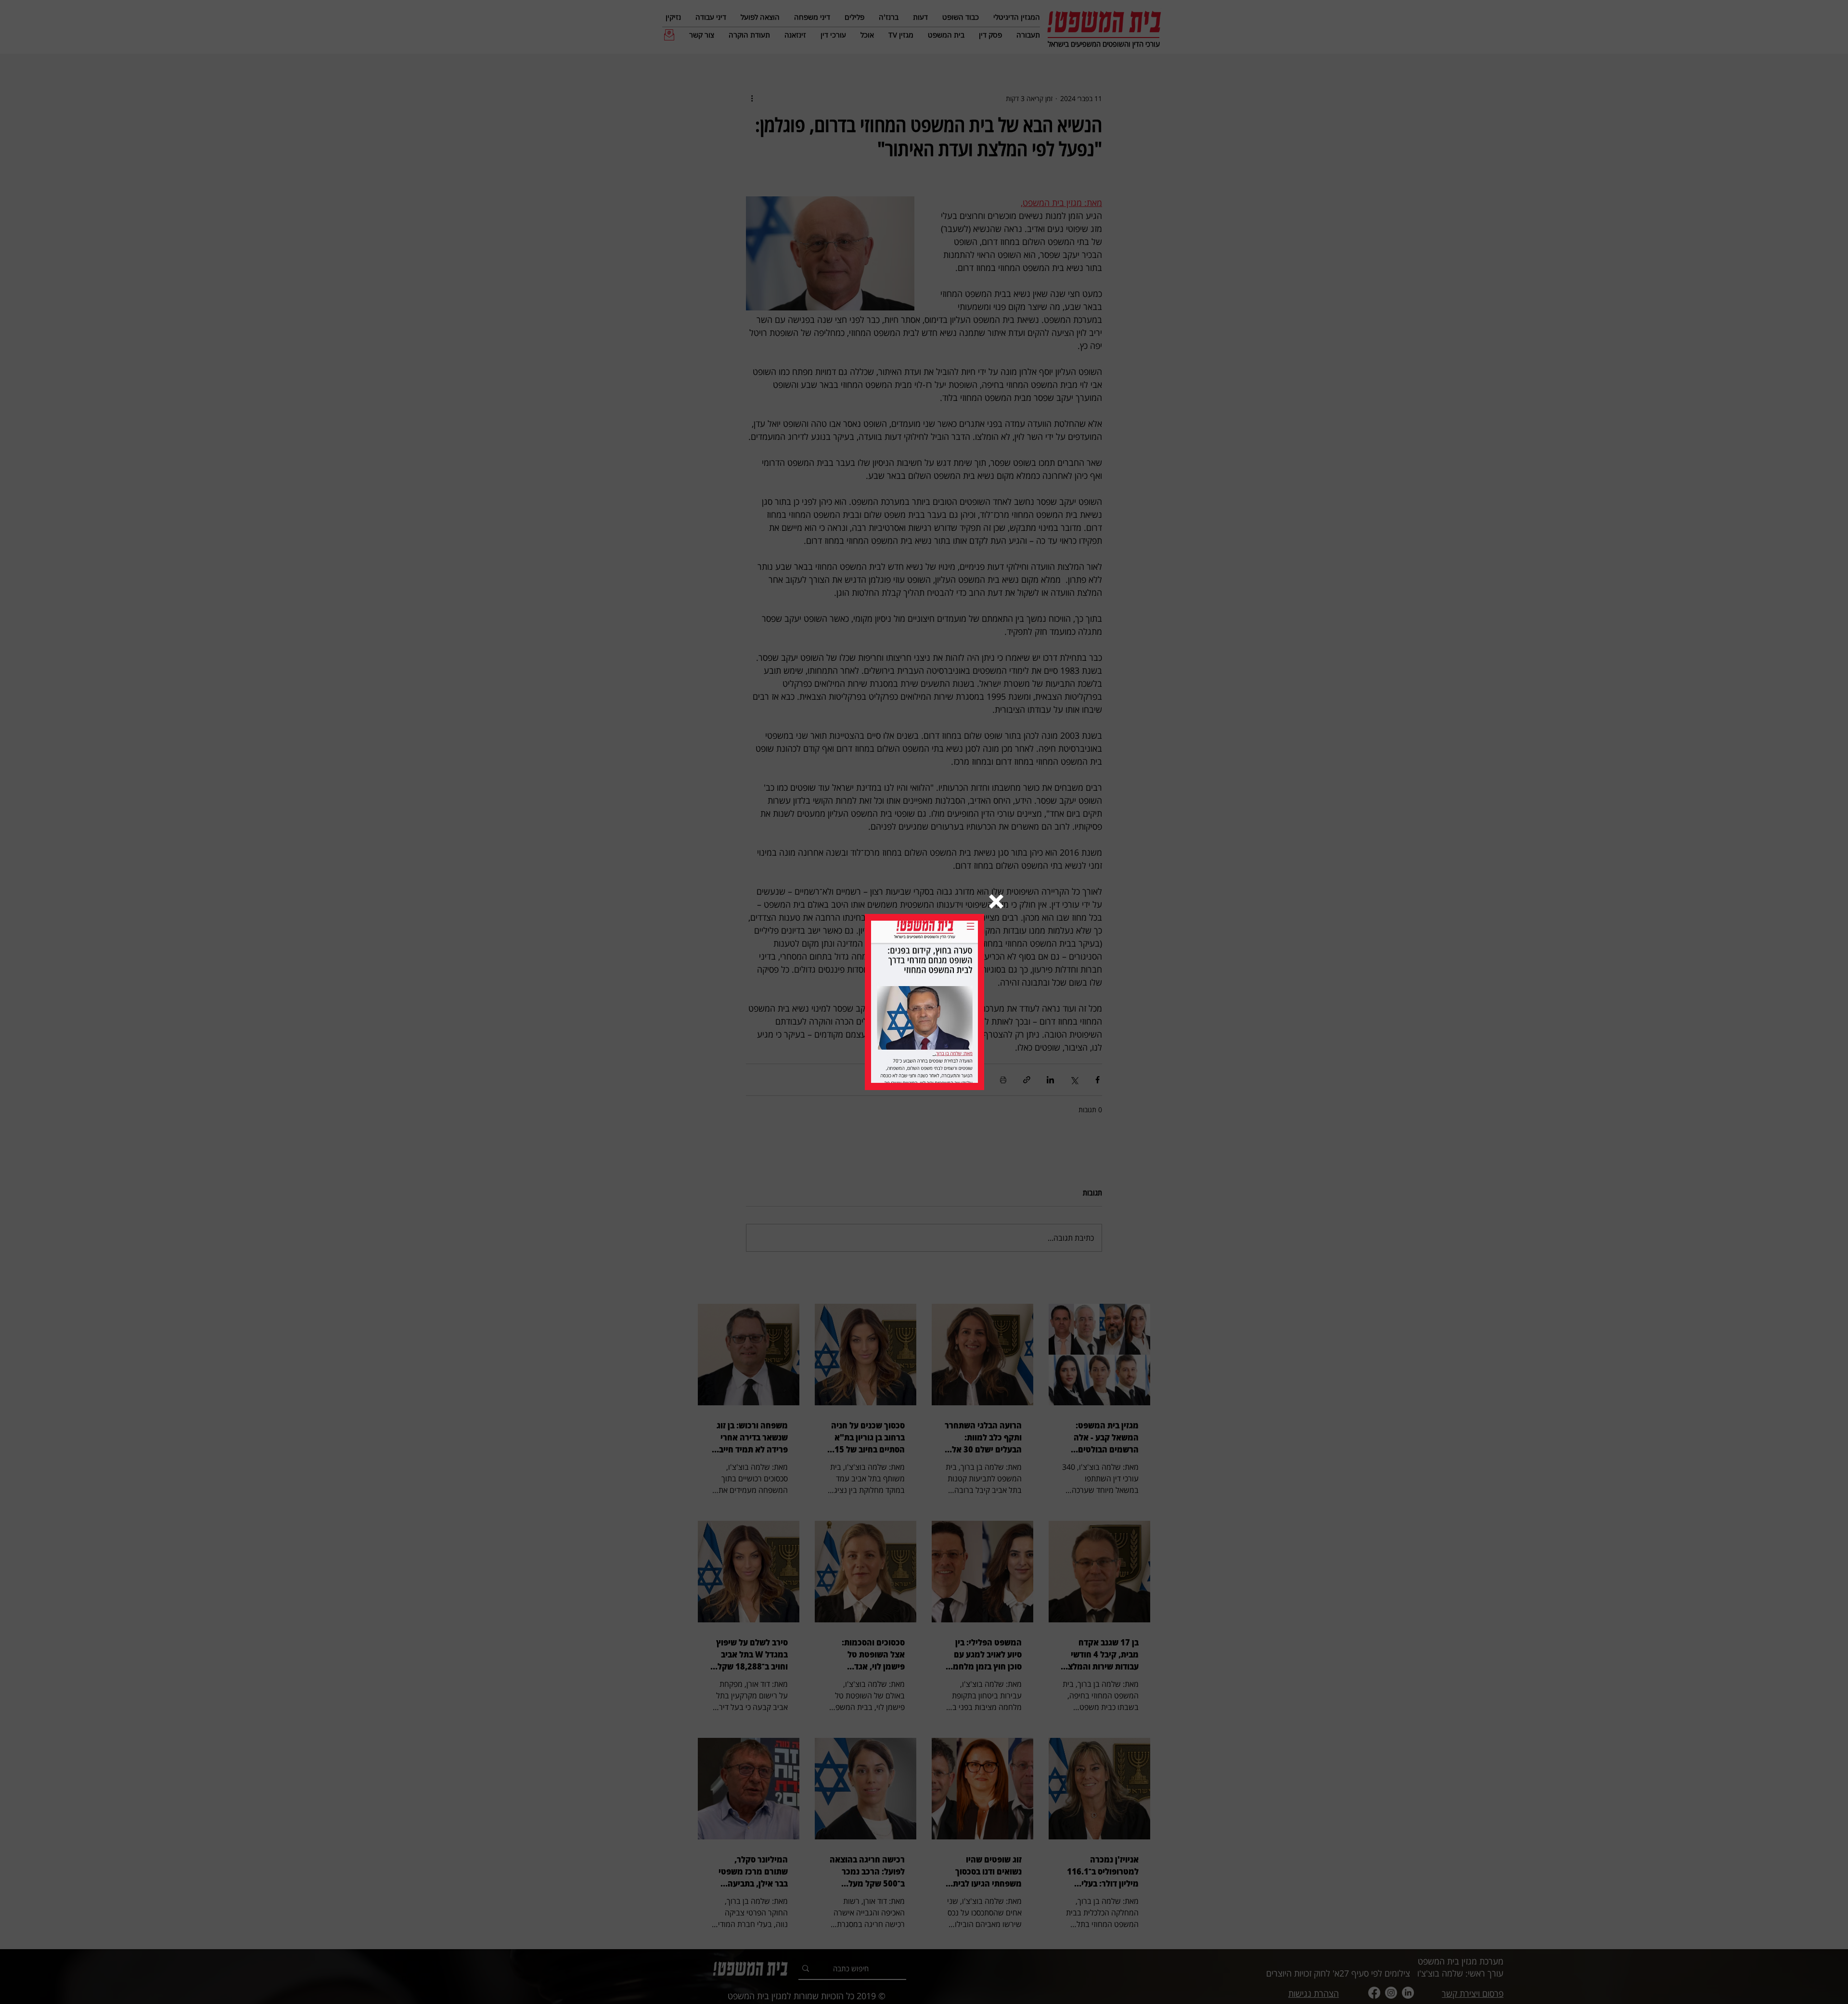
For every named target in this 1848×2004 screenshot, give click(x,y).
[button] (996, 901)
